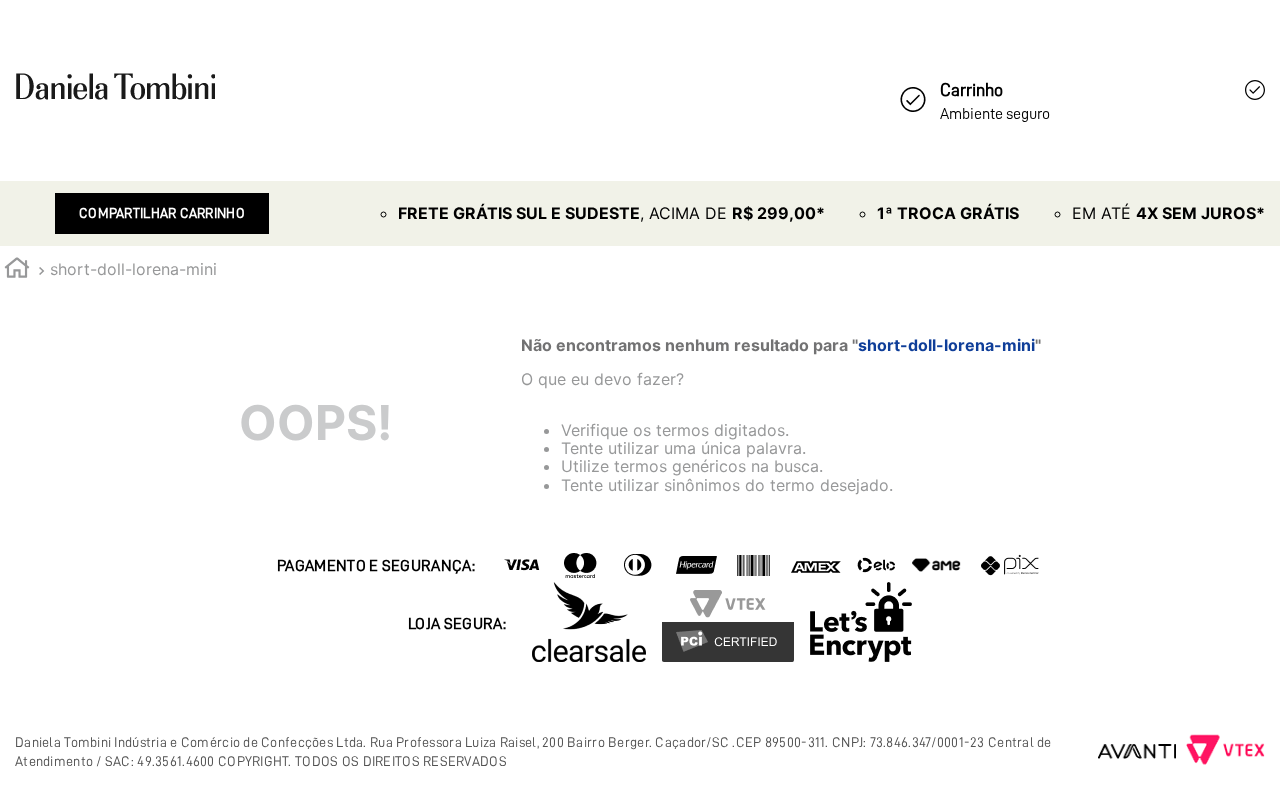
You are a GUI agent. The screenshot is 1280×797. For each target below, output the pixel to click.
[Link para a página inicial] (17, 270)
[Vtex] (1225, 752)
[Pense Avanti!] (1137, 751)
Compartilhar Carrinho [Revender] (162, 213)
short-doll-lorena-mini (133, 269)
